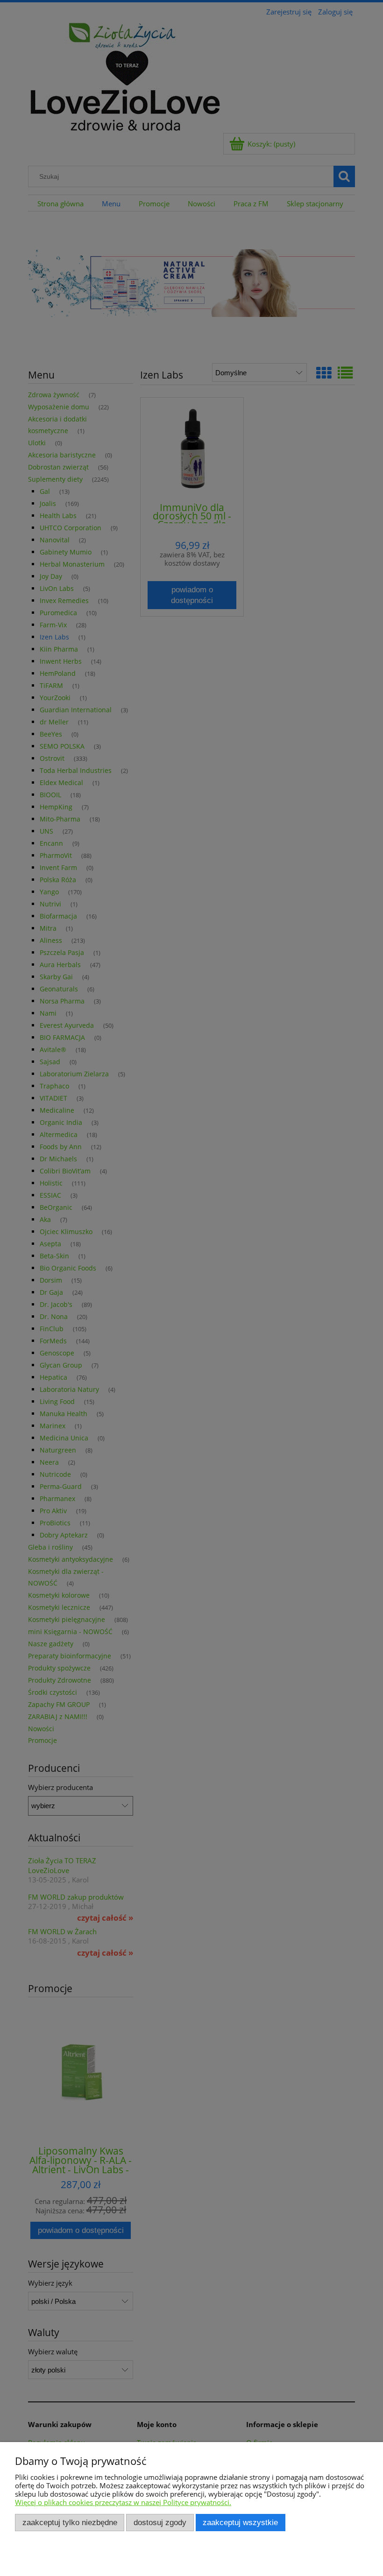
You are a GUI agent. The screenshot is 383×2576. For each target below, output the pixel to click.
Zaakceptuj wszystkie (240, 2522)
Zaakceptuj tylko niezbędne (70, 2522)
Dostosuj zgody (160, 2522)
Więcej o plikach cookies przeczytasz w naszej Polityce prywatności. (123, 2502)
